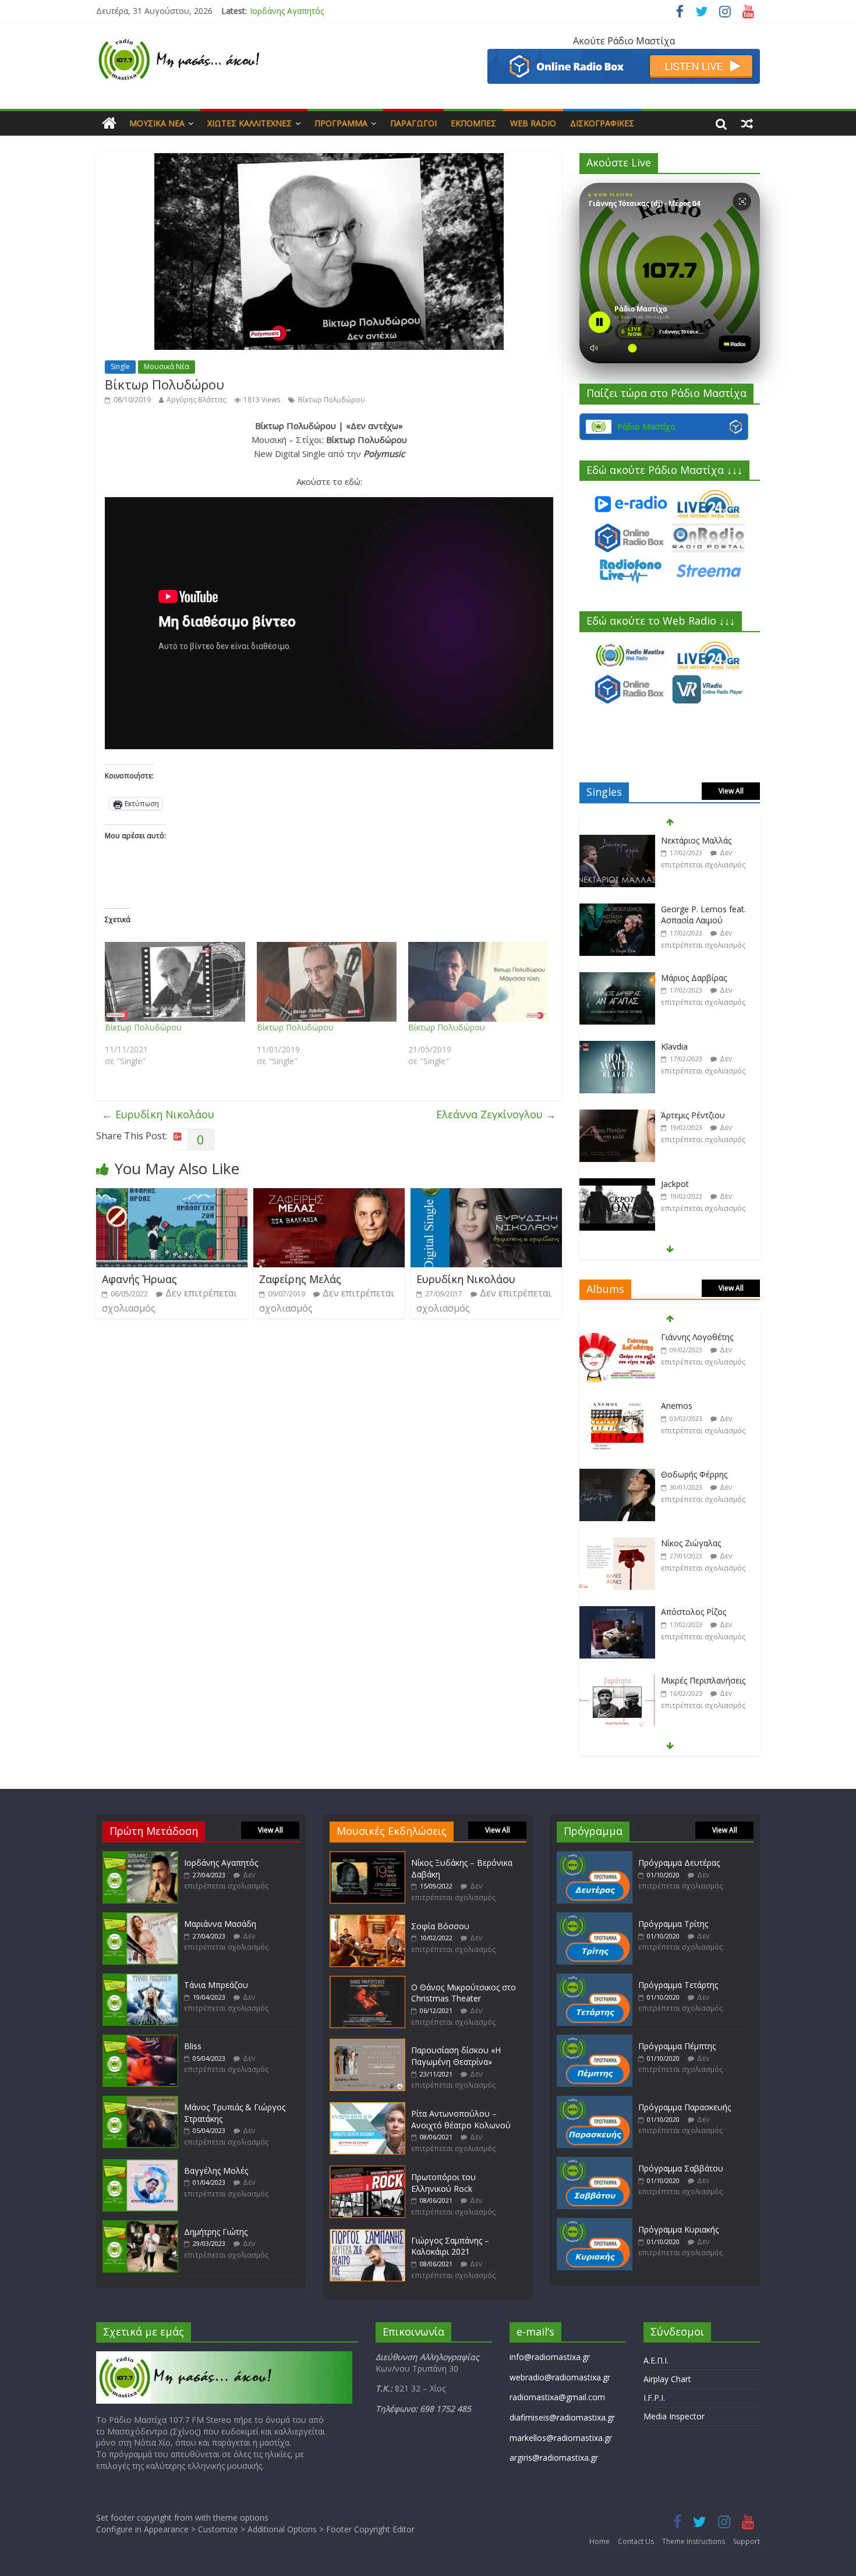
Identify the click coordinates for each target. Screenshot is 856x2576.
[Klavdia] (617, 978)
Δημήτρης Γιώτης (216, 2232)
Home (599, 2541)
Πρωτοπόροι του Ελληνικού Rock (443, 2183)
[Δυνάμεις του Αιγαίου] (617, 1681)
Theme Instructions (694, 2541)
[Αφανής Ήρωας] (172, 1195)
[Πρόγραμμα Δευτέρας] (595, 1857)
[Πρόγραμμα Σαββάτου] (595, 2162)
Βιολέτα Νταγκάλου (699, 1184)
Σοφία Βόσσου (440, 1926)
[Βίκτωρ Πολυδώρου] (175, 982)
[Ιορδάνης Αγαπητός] (140, 1857)
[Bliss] (140, 2040)
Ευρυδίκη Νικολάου (158, 1114)
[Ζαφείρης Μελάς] (329, 1195)
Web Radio (533, 123)
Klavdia (674, 978)
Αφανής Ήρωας (139, 1279)
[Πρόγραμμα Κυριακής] (595, 2224)
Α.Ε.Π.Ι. (656, 2360)
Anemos (677, 1337)
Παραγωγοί (413, 123)
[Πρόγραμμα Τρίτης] (595, 1918)
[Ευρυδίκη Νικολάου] (486, 1195)
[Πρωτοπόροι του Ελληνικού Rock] (367, 2171)
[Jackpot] (617, 1116)
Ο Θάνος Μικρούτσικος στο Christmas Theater (464, 1993)
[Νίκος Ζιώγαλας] (617, 1475)
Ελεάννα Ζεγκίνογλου (496, 1114)
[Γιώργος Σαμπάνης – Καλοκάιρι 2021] (367, 2235)
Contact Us (636, 2541)
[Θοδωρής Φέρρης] (617, 1406)
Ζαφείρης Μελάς (300, 1279)
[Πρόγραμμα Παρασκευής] (595, 2101)
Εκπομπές (473, 123)
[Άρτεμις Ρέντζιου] (617, 1047)
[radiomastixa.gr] (109, 123)
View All (731, 791)
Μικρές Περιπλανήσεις (703, 1612)
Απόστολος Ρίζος (694, 1543)
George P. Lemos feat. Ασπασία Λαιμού (703, 846)
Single (120, 366)
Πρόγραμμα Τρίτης (673, 1924)
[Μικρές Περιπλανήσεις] (617, 1612)
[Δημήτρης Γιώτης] (140, 2226)
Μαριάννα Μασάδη (220, 1924)
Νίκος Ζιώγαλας (691, 1474)
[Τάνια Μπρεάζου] (140, 1979)
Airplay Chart (667, 2379)
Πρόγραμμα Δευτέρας (679, 1863)
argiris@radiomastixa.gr (554, 2458)
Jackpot (675, 1115)
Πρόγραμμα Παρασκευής (685, 2107)
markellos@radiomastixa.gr (561, 2438)
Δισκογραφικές (602, 123)
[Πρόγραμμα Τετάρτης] (595, 1979)
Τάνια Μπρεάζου (216, 1985)
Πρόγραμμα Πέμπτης (677, 2046)
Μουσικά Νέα (157, 123)
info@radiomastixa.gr (550, 2357)
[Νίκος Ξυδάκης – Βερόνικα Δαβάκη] (367, 1857)
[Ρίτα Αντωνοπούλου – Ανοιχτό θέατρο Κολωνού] (367, 2108)
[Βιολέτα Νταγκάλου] (617, 1184)
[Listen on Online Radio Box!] (624, 56)
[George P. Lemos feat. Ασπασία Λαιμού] (617, 841)
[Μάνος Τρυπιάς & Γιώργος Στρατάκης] (140, 2101)
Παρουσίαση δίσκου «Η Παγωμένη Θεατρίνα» (456, 2056)
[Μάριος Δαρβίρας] (617, 910)
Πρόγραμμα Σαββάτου (681, 2168)
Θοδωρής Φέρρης (694, 1406)
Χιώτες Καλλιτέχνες (250, 123)
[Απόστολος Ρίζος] (617, 1544)
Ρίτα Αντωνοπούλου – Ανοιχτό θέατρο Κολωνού (461, 2119)
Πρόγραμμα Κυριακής (678, 2229)
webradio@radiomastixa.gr (560, 2377)
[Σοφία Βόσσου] (367, 1920)
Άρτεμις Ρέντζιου (693, 1046)
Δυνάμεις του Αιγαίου (703, 1680)
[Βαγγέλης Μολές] (140, 2165)
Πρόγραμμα (341, 123)
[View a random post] (747, 123)
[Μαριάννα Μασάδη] (140, 1918)
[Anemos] (617, 1337)
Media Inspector (674, 2416)
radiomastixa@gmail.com (557, 2397)
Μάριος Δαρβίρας (694, 909)
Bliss (193, 2046)
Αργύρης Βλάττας (196, 400)
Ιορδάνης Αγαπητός (287, 11)
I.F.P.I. (654, 2398)
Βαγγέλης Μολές (216, 2171)
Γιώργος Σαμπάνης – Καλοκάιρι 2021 (450, 2246)
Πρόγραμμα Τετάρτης (678, 1985)
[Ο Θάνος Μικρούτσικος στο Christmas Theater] (367, 1981)
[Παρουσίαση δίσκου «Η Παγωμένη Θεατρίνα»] (367, 2044)
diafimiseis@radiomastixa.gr (562, 2417)
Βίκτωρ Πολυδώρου (332, 400)
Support (747, 2541)
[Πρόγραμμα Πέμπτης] (595, 2040)
